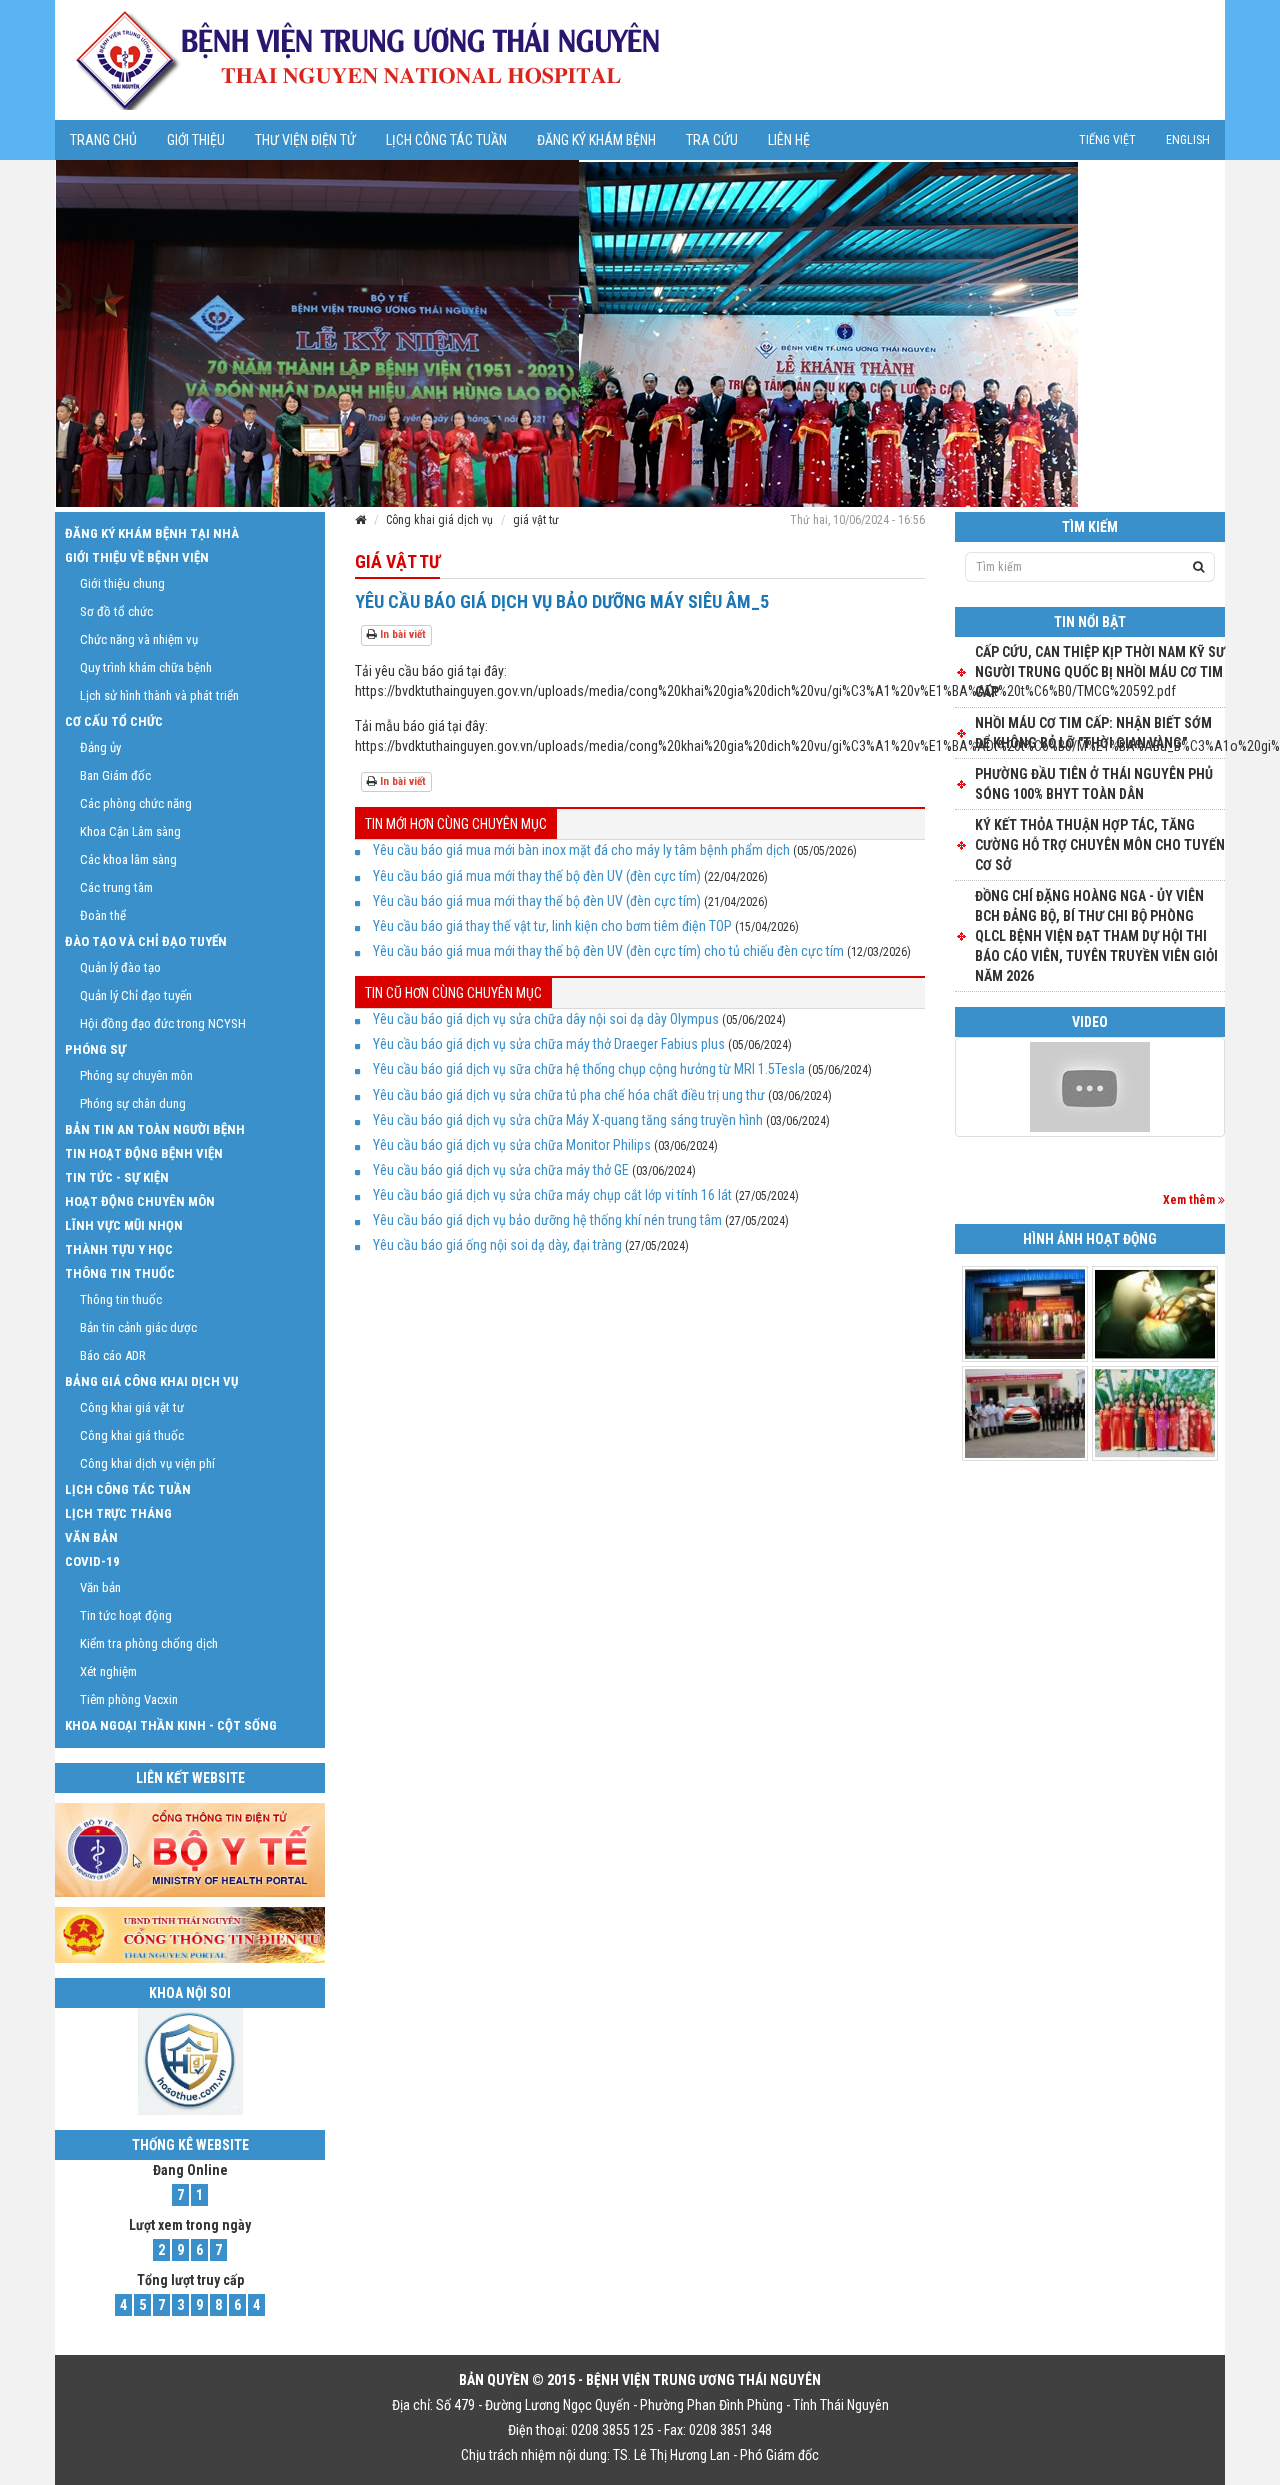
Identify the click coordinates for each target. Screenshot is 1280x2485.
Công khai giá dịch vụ (439, 520)
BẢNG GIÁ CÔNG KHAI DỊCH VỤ (151, 1381)
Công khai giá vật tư (132, 1407)
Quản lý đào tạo (120, 967)
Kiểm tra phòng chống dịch (149, 1643)
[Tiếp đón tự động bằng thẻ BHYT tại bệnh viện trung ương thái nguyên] (1090, 1087)
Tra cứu (712, 140)
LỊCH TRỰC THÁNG (118, 1513)
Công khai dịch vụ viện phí (147, 1463)
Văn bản (91, 1537)
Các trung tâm (116, 887)
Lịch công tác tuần (446, 140)
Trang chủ (103, 140)
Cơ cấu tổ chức (114, 721)
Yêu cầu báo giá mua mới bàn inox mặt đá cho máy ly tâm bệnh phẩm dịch (581, 850)
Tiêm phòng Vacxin (129, 1699)
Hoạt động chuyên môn (140, 1201)
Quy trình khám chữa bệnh (146, 667)
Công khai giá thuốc (132, 1435)
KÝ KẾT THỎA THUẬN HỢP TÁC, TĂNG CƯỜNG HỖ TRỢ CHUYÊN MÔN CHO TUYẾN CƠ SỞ (1100, 845)
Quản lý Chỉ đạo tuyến (136, 995)
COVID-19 (92, 1561)
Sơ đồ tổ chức (116, 611)
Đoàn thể (103, 915)
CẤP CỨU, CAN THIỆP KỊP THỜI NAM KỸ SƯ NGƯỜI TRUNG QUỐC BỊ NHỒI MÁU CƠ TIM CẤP (1100, 672)
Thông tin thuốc (120, 1273)
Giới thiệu (196, 140)
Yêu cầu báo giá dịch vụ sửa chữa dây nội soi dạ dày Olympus (546, 1019)
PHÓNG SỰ (95, 1049)
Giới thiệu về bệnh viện (137, 557)
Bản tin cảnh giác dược (138, 1327)
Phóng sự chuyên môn (136, 1075)
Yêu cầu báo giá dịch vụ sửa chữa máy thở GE (501, 1170)
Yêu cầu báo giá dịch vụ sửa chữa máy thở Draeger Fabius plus (549, 1044)
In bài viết (401, 634)
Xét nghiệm (108, 1671)
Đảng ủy (100, 747)
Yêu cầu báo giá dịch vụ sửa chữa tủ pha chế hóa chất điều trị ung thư (569, 1095)
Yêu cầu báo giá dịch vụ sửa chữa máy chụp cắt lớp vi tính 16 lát (552, 1195)
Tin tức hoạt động (126, 1615)
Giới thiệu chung (122, 583)
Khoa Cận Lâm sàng (130, 831)
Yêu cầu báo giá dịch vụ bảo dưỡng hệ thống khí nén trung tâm (547, 1220)
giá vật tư (536, 520)
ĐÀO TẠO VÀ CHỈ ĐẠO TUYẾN (146, 941)
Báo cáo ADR (113, 1355)
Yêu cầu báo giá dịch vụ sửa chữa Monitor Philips (512, 1145)
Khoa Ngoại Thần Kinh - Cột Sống (171, 1725)
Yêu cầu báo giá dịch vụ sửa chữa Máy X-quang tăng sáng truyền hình (568, 1120)
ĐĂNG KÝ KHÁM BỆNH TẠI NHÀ (152, 533)
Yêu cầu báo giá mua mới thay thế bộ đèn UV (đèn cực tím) (537, 876)
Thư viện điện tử (305, 140)
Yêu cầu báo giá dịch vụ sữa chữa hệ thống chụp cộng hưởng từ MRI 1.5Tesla (589, 1069)
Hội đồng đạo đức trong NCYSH (163, 1023)
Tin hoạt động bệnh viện (144, 1153)
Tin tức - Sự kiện (117, 1177)
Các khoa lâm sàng (128, 859)
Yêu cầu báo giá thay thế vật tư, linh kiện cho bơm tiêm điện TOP (552, 926)
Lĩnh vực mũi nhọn (124, 1225)
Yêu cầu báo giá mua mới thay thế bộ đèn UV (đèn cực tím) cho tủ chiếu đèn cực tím (608, 951)
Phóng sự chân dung (133, 1103)
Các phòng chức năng (136, 803)
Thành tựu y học (119, 1249)
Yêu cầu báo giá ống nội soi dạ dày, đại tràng (497, 1245)
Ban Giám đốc (115, 775)
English (1188, 140)
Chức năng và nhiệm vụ (139, 639)
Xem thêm (1190, 1200)
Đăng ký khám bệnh (596, 140)
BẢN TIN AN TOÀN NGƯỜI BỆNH (155, 1129)
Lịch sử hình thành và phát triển (159, 695)
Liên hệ (789, 140)
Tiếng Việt (1107, 140)
